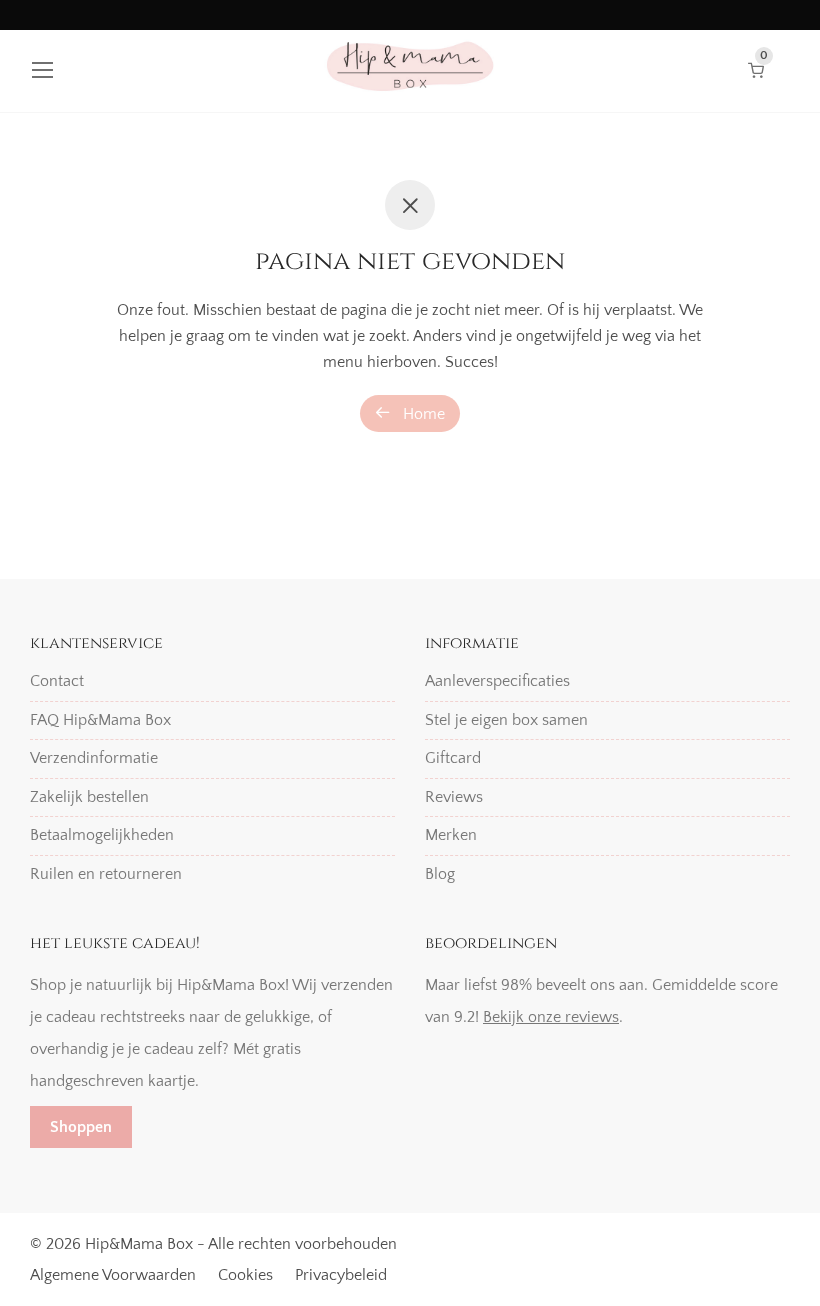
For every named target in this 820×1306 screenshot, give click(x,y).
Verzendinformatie (94, 758)
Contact (57, 681)
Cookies (245, 1275)
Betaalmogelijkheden (102, 835)
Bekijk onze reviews (551, 1017)
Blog (440, 874)
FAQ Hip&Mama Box (100, 720)
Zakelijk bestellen (89, 797)
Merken (451, 835)
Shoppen (81, 1127)
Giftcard (453, 758)
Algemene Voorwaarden (113, 1275)
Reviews (454, 797)
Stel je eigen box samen (506, 720)
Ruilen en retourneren (106, 874)
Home (422, 414)
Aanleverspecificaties (497, 681)
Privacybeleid (341, 1275)
